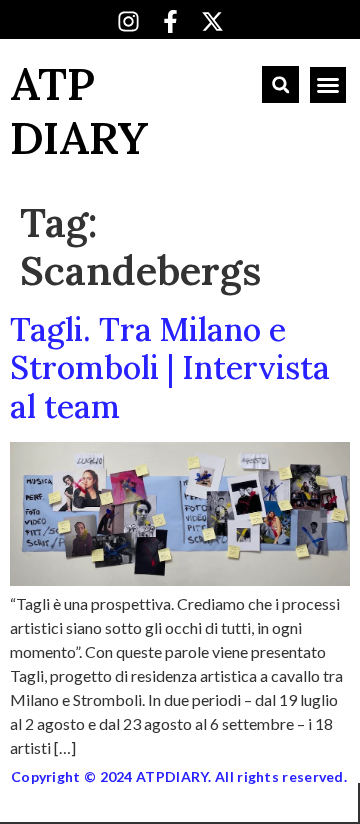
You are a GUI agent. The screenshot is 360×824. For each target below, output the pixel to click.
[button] (280, 84)
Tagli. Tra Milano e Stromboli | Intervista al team (170, 368)
